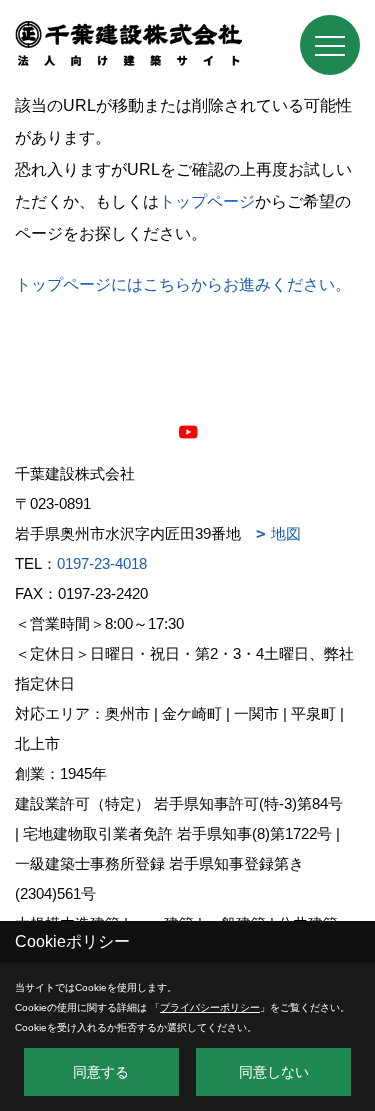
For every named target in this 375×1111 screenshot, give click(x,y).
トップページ (207, 201)
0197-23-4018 (102, 563)
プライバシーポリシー (210, 1007)
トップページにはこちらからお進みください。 (183, 284)
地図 (286, 533)
